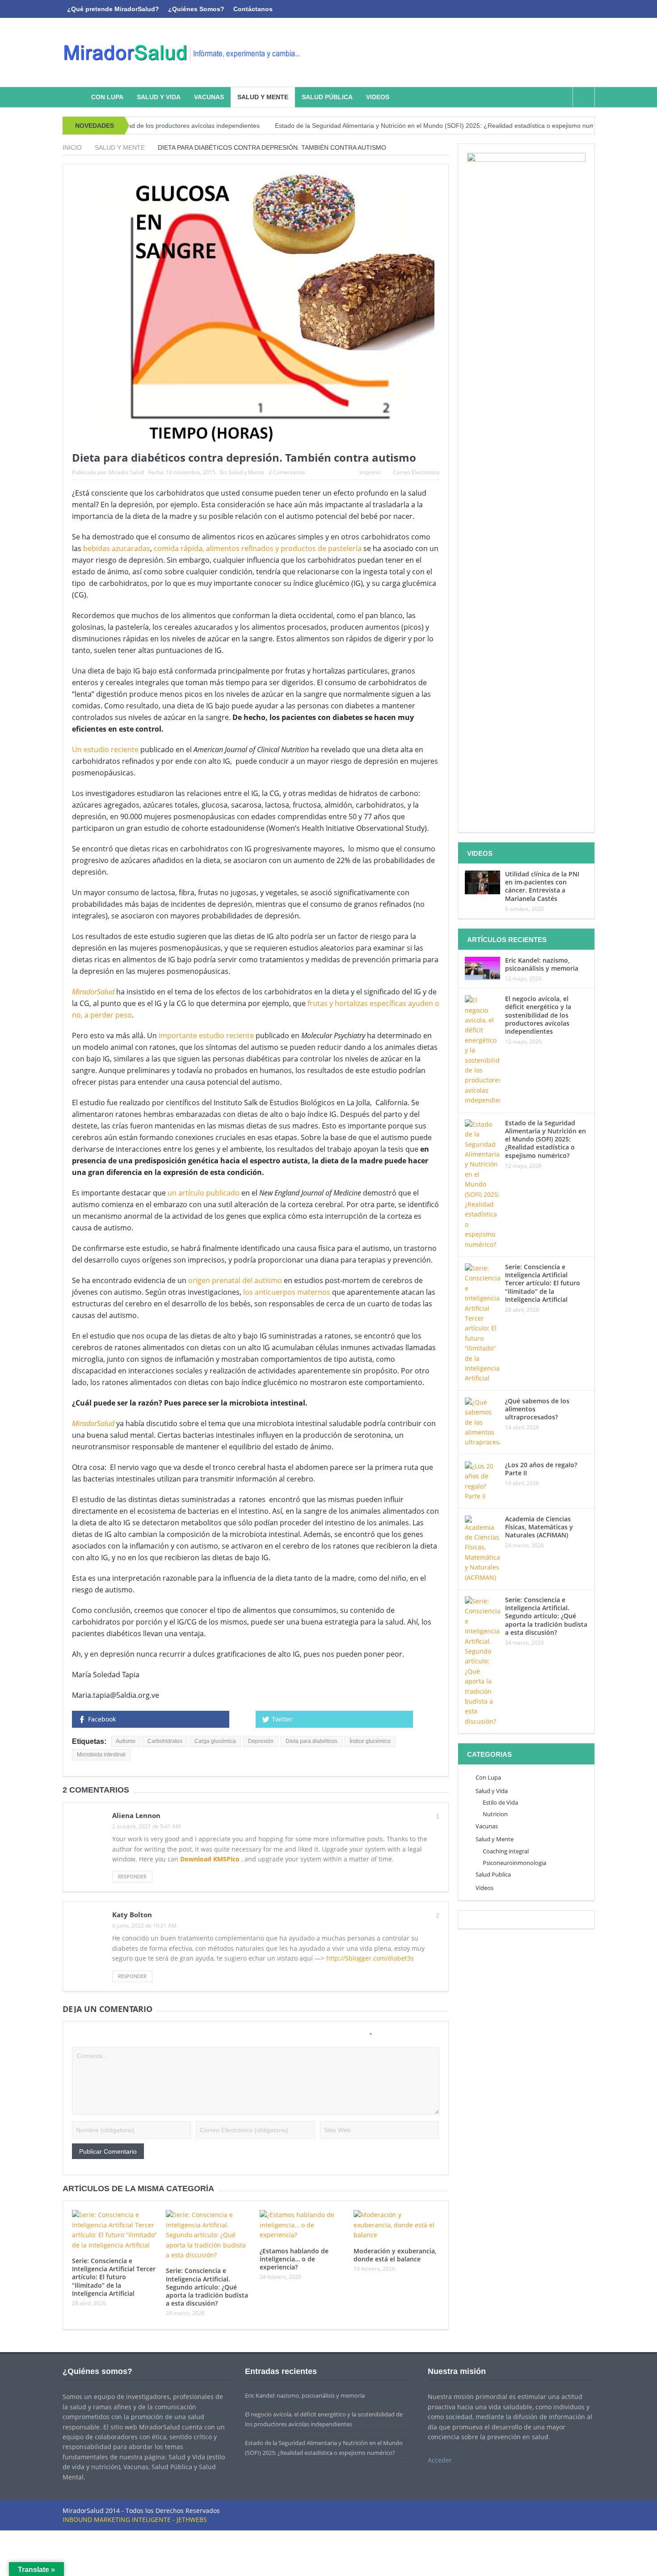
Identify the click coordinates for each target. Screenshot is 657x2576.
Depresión (261, 1741)
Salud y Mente (263, 97)
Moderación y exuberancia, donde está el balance (395, 2255)
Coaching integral (506, 1851)
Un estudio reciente (105, 749)
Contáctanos (253, 9)
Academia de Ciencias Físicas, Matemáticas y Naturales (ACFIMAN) (539, 1527)
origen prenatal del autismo (234, 1280)
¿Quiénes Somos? (196, 9)
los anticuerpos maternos (287, 1292)
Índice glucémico (370, 1741)
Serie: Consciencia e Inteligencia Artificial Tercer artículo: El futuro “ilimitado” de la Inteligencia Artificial (114, 2277)
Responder (132, 1876)
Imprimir (370, 472)
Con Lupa (107, 97)
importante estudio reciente (206, 1035)
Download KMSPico (211, 1859)
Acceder (440, 2460)
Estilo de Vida (500, 1802)
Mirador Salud (126, 472)
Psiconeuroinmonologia (514, 1863)
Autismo (126, 1741)
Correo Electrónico (416, 472)
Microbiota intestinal (101, 1755)
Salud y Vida (159, 97)
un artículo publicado (204, 1193)
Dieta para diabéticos (312, 1741)
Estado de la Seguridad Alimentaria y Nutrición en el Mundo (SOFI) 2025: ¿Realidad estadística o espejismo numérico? (369, 126)
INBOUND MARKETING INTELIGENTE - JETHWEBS (135, 2519)
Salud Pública (327, 97)
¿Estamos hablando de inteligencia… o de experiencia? (294, 2259)
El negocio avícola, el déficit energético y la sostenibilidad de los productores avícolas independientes (538, 1015)
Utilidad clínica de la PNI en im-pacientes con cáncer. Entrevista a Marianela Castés (542, 886)
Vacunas (209, 97)
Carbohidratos (165, 1741)
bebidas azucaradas (117, 548)
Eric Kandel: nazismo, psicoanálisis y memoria (542, 964)
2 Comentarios (287, 472)
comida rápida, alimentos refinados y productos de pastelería (258, 548)
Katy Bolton (132, 1915)
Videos (378, 97)
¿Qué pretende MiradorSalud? (113, 9)
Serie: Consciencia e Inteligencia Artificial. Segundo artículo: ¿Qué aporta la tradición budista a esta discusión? (207, 2287)
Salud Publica (493, 1874)
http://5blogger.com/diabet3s (370, 1958)
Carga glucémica (215, 1741)
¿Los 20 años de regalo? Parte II (541, 1469)
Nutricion (495, 1814)
